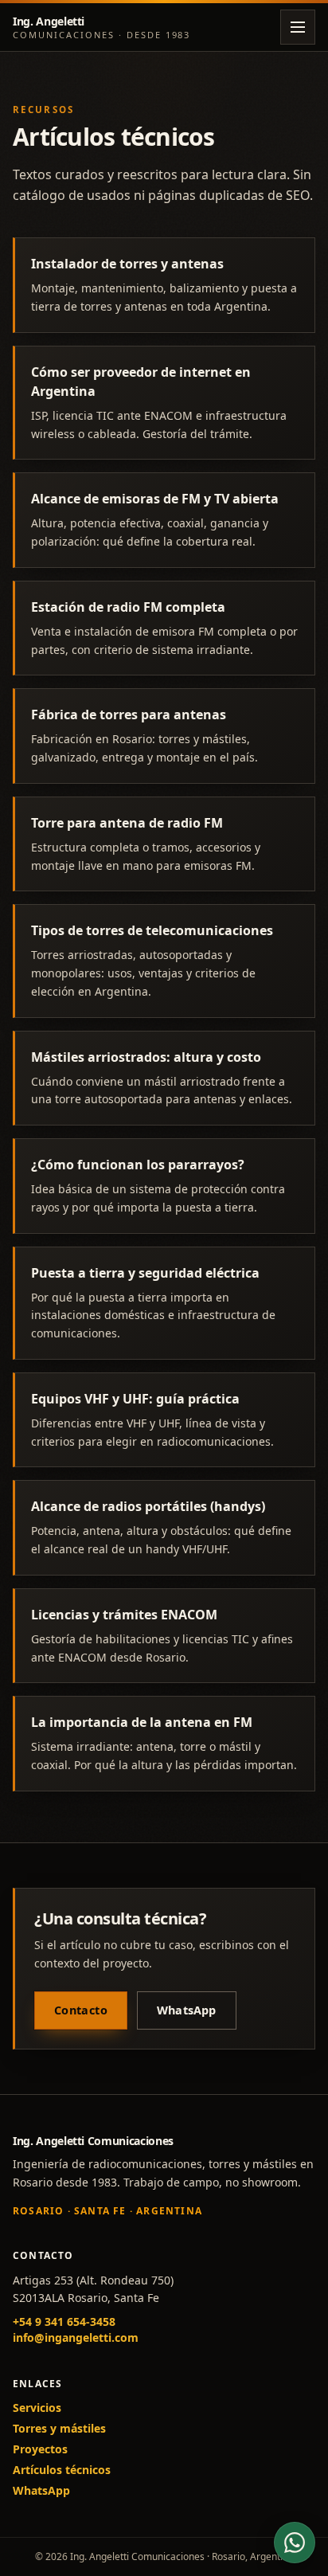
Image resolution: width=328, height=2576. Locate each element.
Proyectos (40, 2449)
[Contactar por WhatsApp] (295, 2543)
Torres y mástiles (59, 2428)
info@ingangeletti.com (76, 2337)
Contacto (81, 2010)
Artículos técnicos (62, 2470)
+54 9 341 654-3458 (64, 2322)
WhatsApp (187, 2010)
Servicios (37, 2408)
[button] (298, 27)
